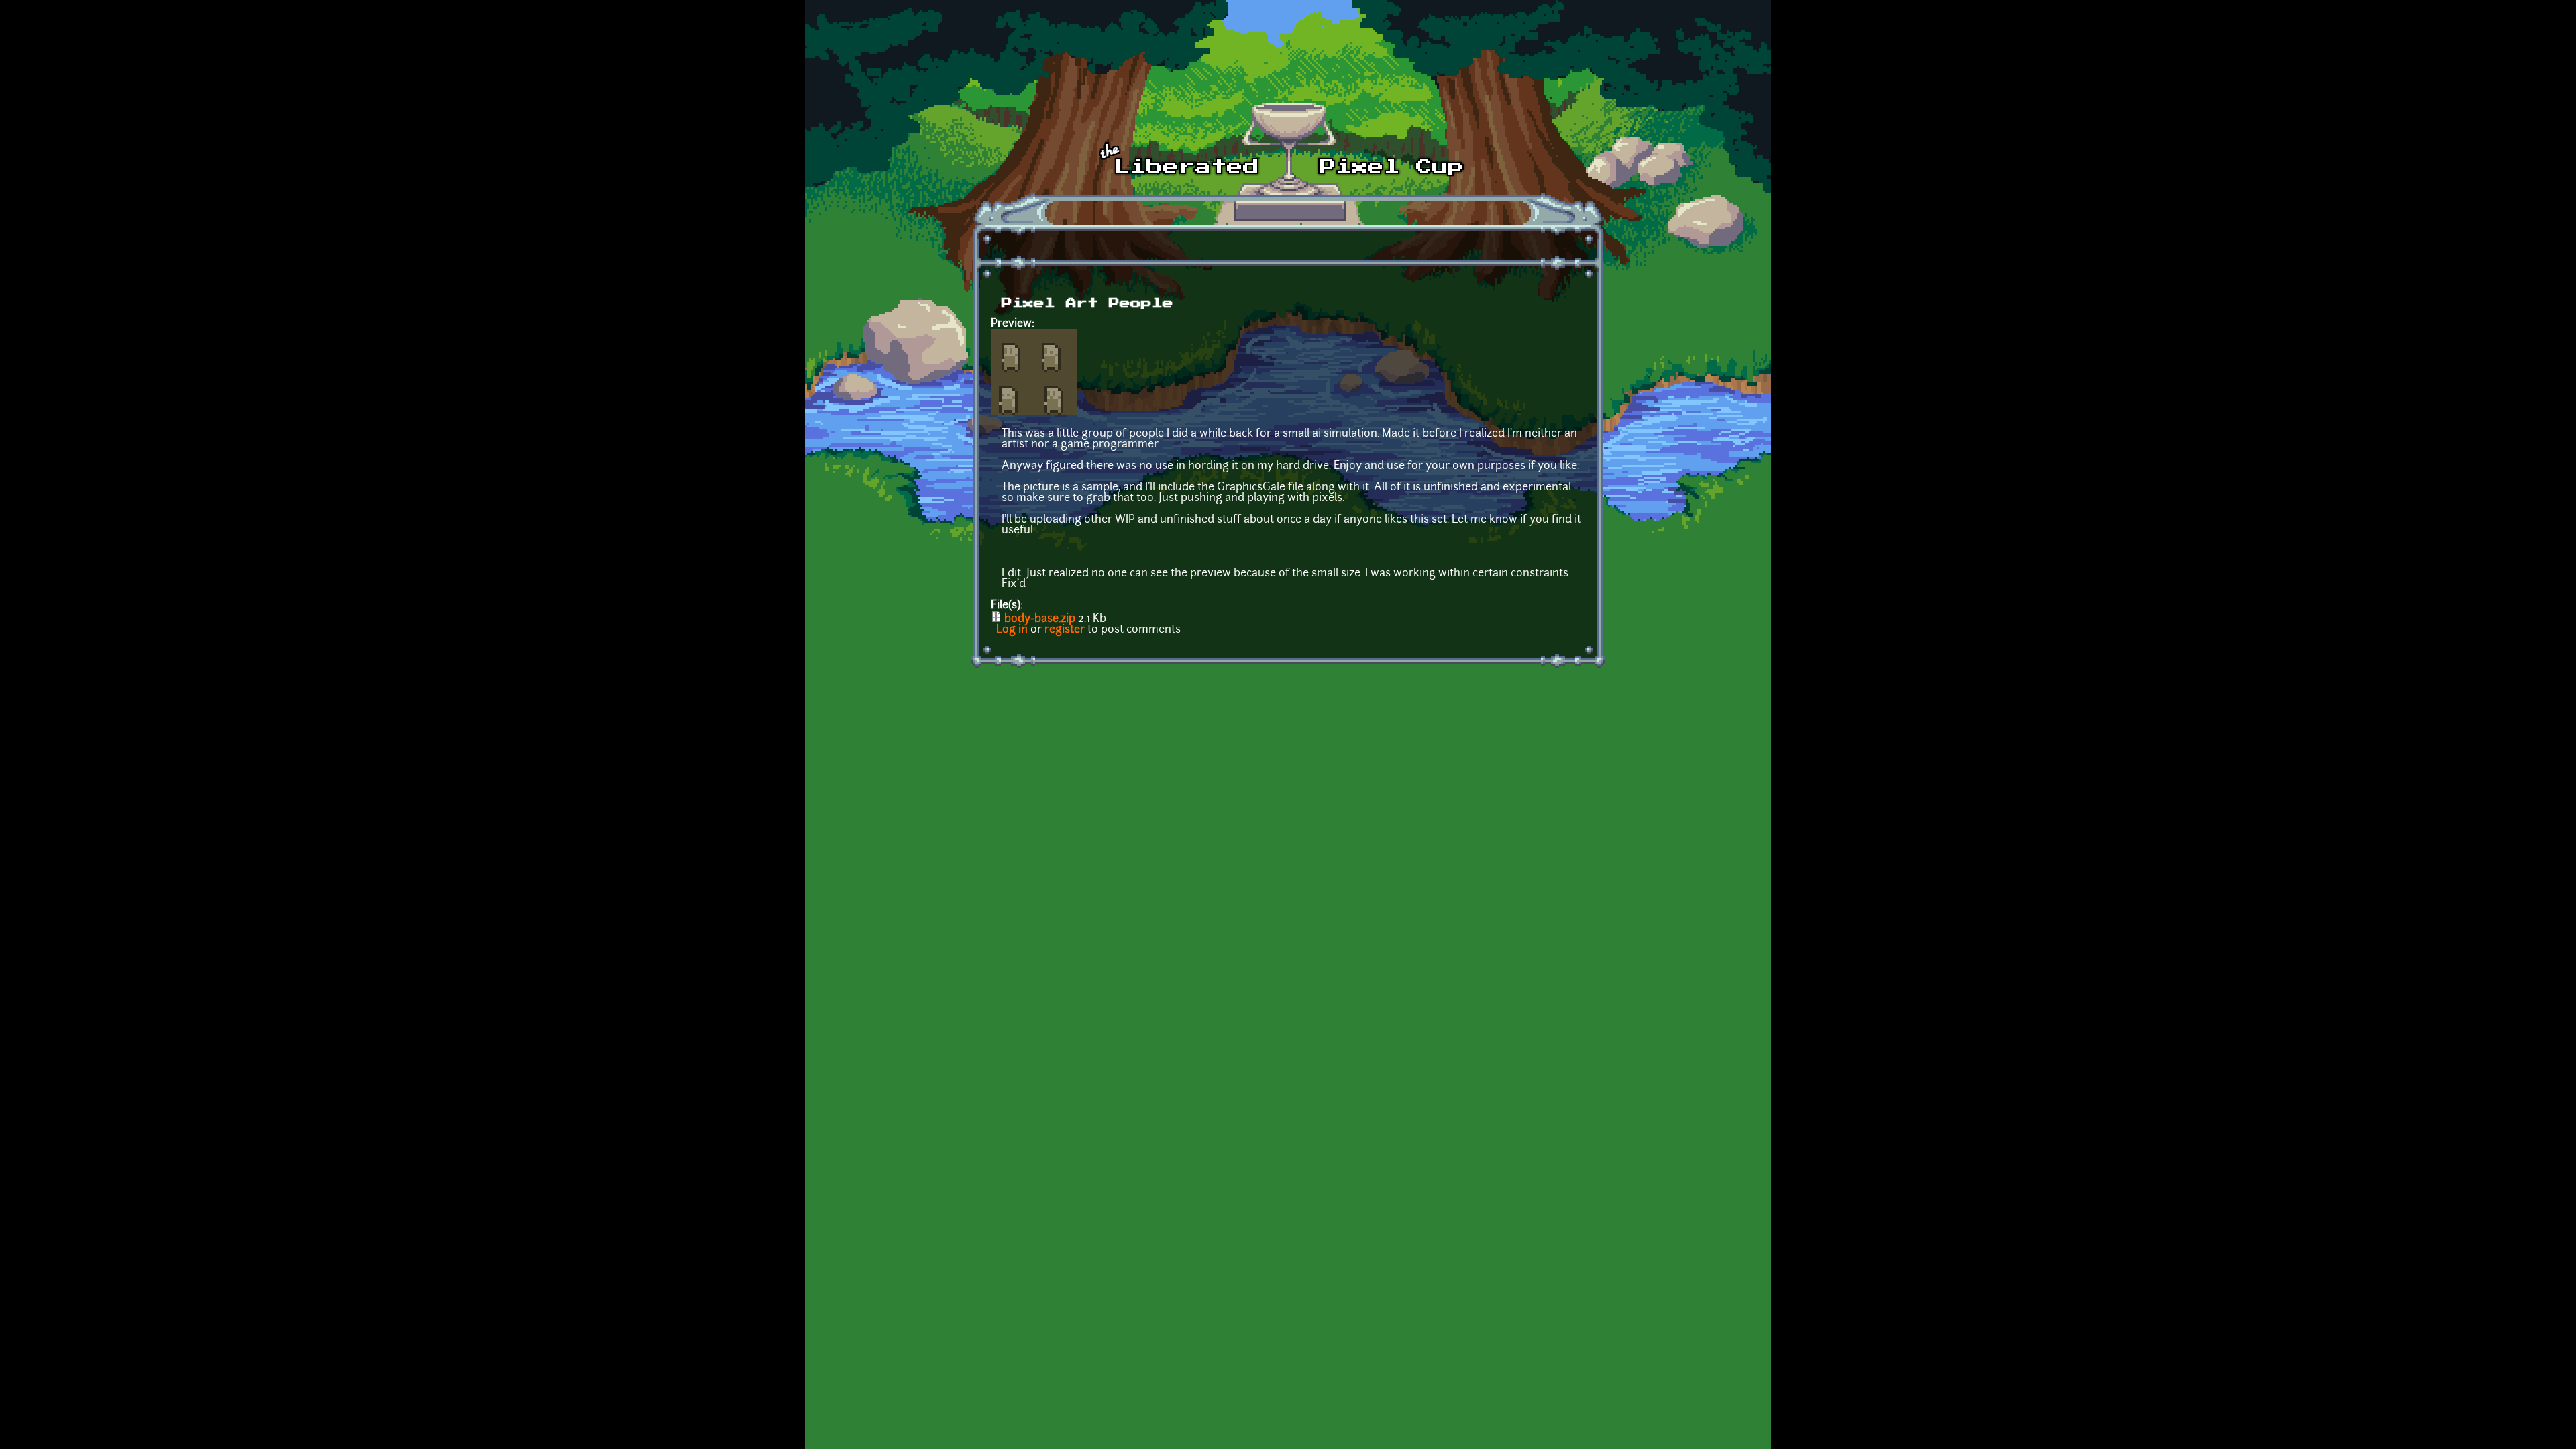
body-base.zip (1040, 619)
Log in (1012, 630)
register (1065, 630)
